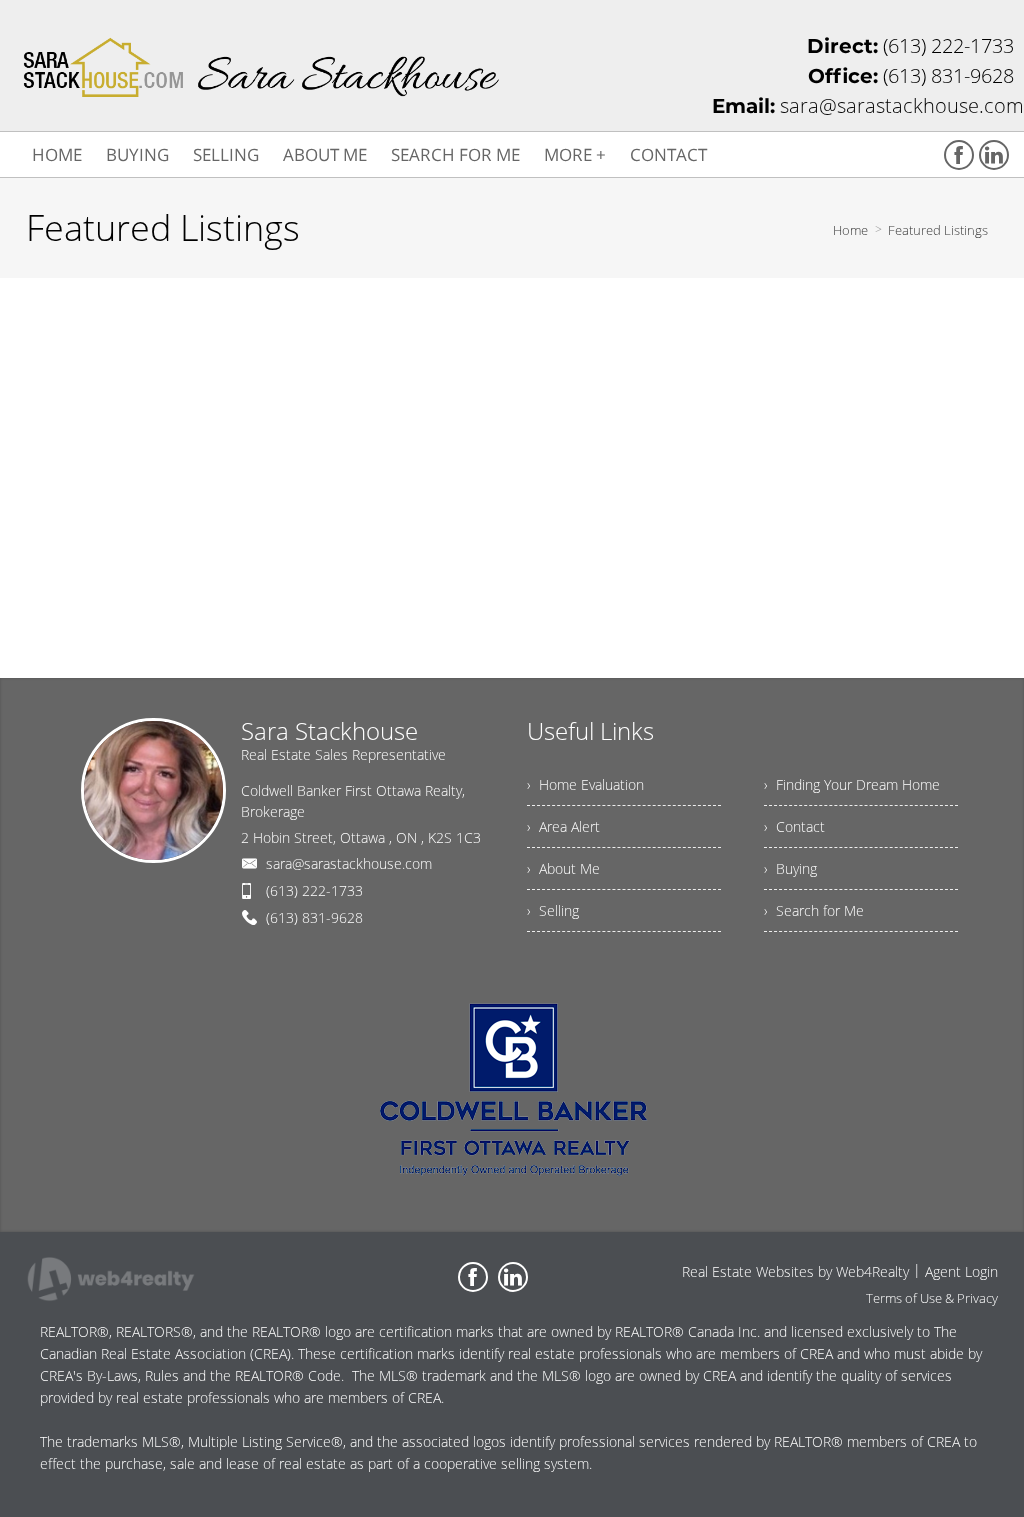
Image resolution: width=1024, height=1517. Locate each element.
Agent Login (961, 1271)
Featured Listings (938, 230)
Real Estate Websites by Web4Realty (795, 1271)
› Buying (790, 868)
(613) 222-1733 (314, 890)
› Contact (794, 826)
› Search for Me (814, 910)
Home (850, 230)
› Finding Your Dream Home (852, 784)
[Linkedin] (994, 155)
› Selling (553, 910)
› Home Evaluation (585, 784)
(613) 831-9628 (314, 917)
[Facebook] (959, 155)
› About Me (563, 868)
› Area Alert (563, 826)
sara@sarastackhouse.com (349, 863)
